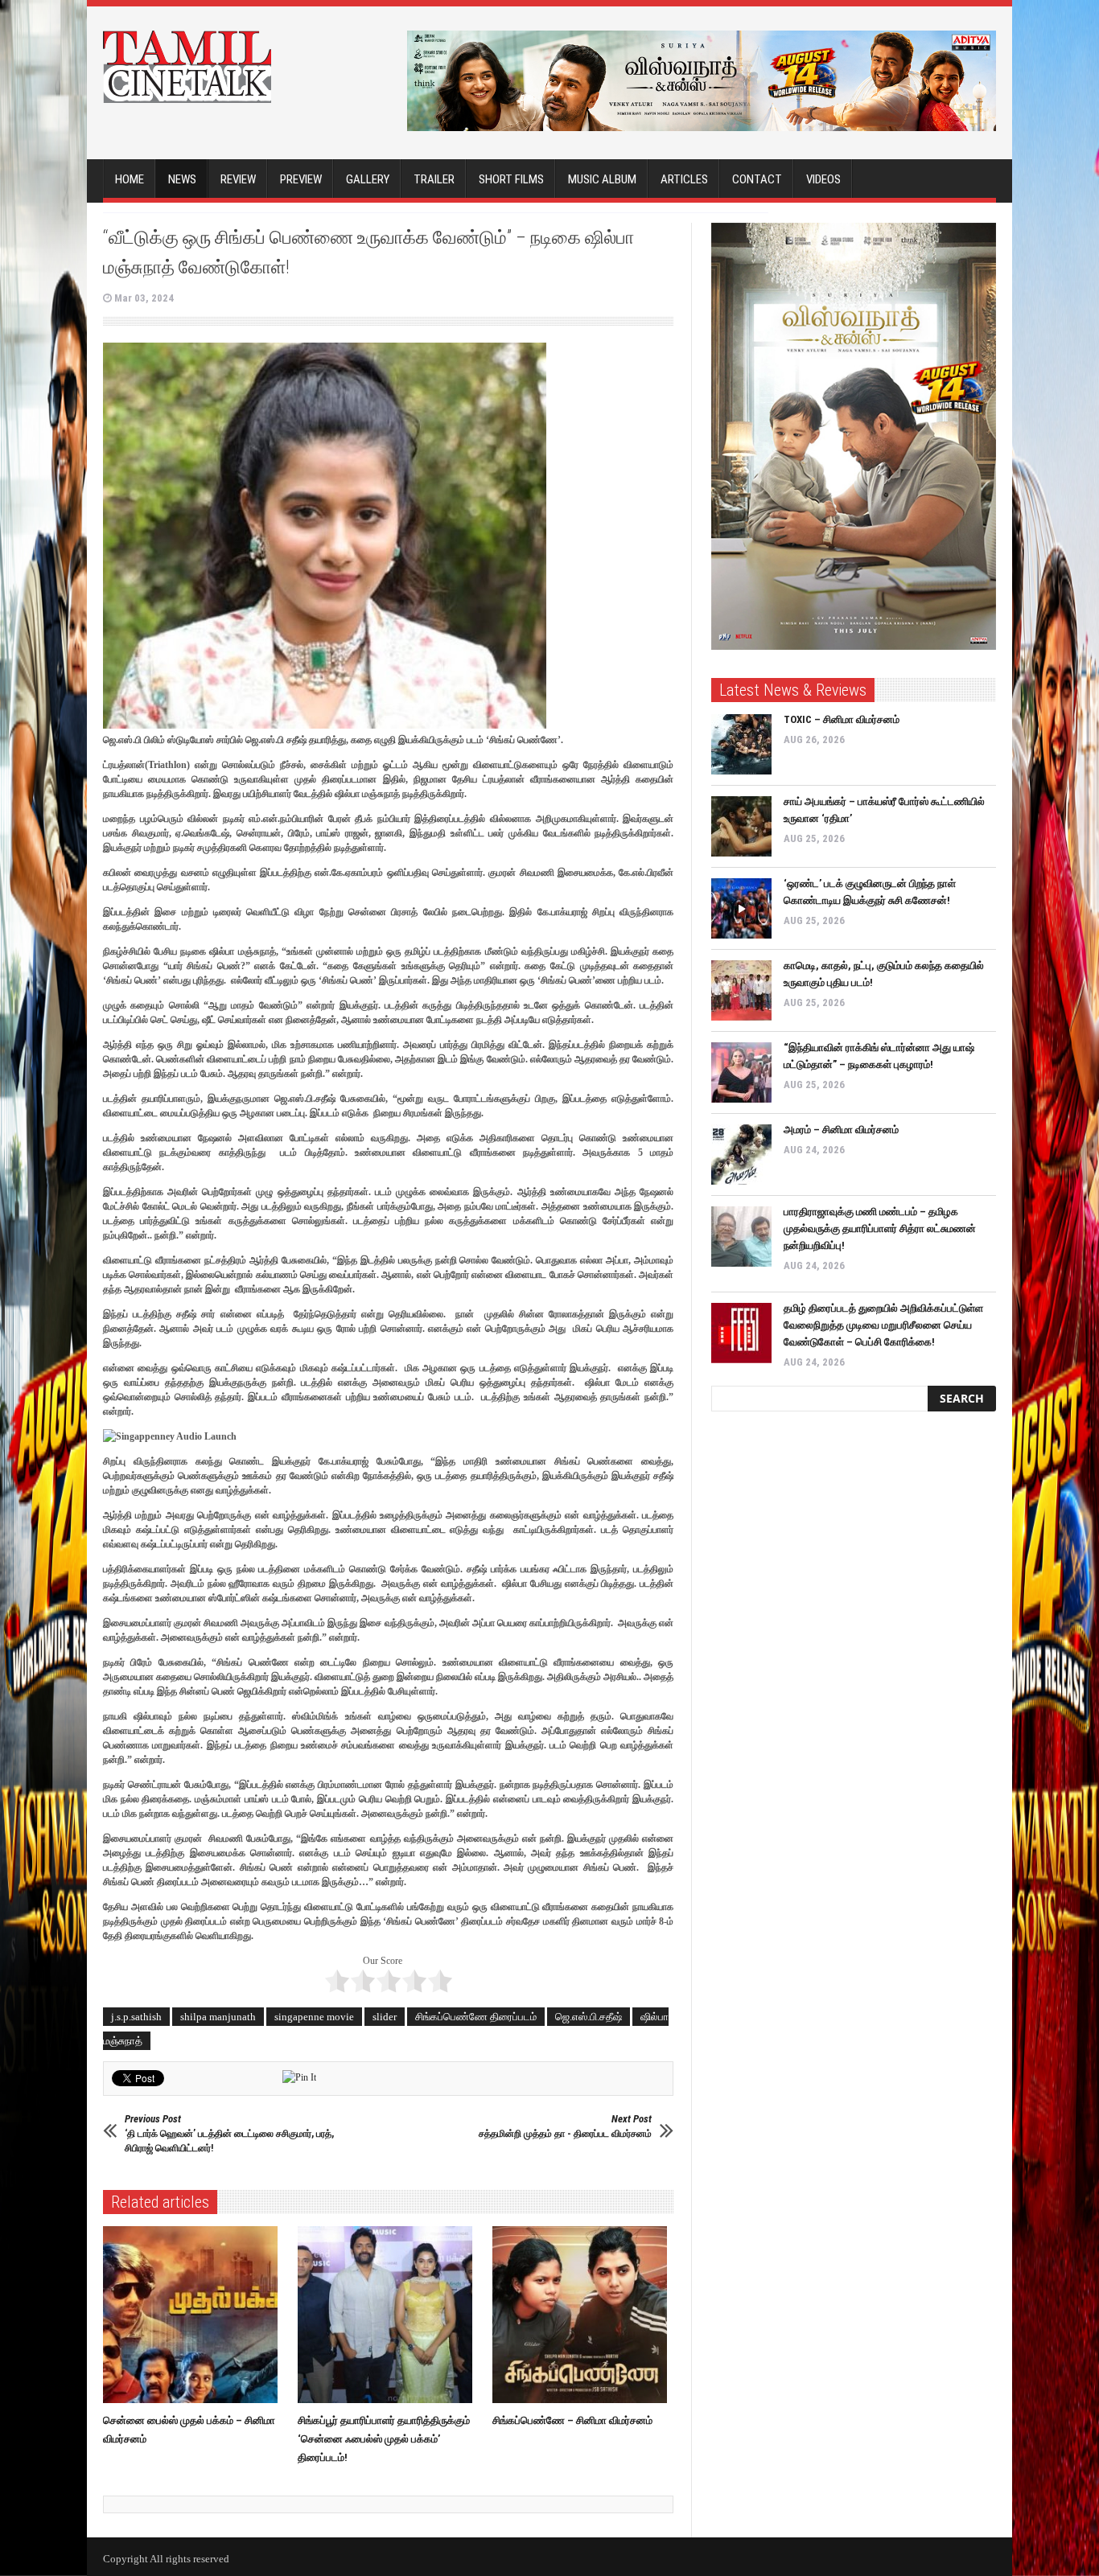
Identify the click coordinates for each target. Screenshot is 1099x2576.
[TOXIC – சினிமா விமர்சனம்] (741, 744)
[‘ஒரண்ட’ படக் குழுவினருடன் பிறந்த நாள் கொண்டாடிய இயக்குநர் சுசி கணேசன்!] (741, 908)
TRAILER (434, 179)
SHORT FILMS (511, 179)
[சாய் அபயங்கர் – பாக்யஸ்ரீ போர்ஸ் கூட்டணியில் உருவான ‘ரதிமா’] (741, 826)
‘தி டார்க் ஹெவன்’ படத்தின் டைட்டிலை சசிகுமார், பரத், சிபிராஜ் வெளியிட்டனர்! (229, 2133)
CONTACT (757, 179)
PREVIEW (301, 179)
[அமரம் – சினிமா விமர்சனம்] (741, 1154)
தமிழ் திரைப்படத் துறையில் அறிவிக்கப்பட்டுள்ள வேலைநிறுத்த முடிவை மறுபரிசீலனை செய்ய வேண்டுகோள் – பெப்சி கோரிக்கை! (883, 1325)
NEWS (182, 179)
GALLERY (368, 179)
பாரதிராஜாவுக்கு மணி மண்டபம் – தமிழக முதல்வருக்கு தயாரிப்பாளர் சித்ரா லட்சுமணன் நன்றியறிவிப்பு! (880, 1228)
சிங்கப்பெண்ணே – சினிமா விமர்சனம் (572, 2420)
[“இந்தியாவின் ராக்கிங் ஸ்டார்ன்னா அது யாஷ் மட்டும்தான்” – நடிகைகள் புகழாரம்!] (741, 1072)
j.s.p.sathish (136, 2017)
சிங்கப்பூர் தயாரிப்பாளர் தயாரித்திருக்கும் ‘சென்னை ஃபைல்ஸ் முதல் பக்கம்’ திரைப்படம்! (384, 2439)
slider (385, 2017)
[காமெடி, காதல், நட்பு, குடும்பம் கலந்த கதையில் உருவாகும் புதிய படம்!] (741, 990)
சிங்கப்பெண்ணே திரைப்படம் (476, 2017)
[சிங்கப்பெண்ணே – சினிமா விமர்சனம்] (584, 2315)
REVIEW (238, 179)
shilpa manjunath (218, 2017)
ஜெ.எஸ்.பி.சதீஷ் (589, 2017)
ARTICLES (684, 179)
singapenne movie (314, 2017)
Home (130, 179)
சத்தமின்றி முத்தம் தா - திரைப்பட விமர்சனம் (565, 2126)
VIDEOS (823, 179)
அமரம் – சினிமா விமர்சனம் (841, 1130)
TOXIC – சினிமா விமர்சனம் (842, 719)
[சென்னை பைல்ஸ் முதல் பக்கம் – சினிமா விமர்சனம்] (194, 2315)
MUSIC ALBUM (602, 179)
